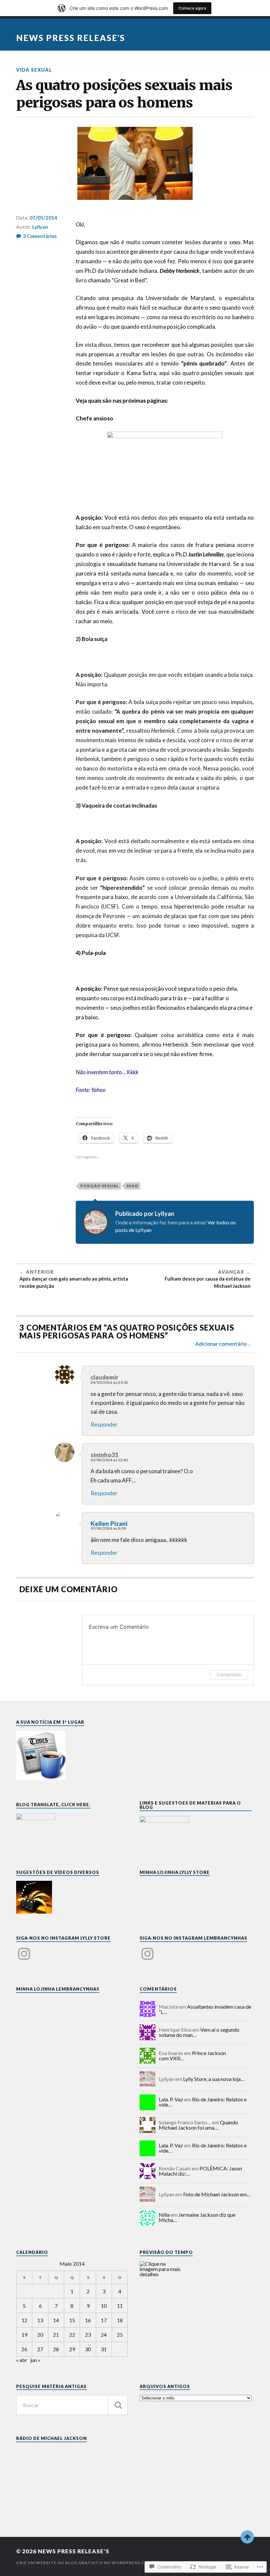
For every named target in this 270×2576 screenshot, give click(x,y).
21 (56, 2335)
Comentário (229, 1675)
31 (104, 2349)
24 (104, 2335)
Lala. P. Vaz (171, 2099)
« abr (22, 2360)
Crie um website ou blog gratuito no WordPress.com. (85, 2563)
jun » (35, 2360)
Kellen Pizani (109, 1524)
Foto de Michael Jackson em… (217, 2194)
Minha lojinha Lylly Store (175, 1872)
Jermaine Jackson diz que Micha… (197, 2217)
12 (24, 2320)
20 (40, 2335)
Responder (104, 1424)
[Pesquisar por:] (72, 2405)
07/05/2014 (43, 218)
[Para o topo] (247, 2537)
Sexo (132, 1186)
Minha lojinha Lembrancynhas (58, 1989)
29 (72, 2349)
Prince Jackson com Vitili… (192, 2056)
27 (40, 2349)
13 (40, 2320)
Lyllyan (40, 227)
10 (104, 2306)
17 (104, 2320)
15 (72, 2320)
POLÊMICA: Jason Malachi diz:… (200, 2171)
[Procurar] (118, 2405)
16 (88, 2320)
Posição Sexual (100, 1186)
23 (88, 2335)
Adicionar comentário (221, 1344)
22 (72, 2335)
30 (88, 2349)
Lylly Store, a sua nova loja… (214, 2079)
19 (24, 2335)
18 (120, 2320)
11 (120, 2306)
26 (24, 2349)
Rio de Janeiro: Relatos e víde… (203, 2102)
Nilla (164, 2215)
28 (56, 2349)
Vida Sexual (34, 70)
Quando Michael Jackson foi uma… (198, 2125)
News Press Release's (71, 38)
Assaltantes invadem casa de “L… (205, 2009)
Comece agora (192, 8)
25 (120, 2335)
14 (56, 2320)
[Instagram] (24, 1950)
